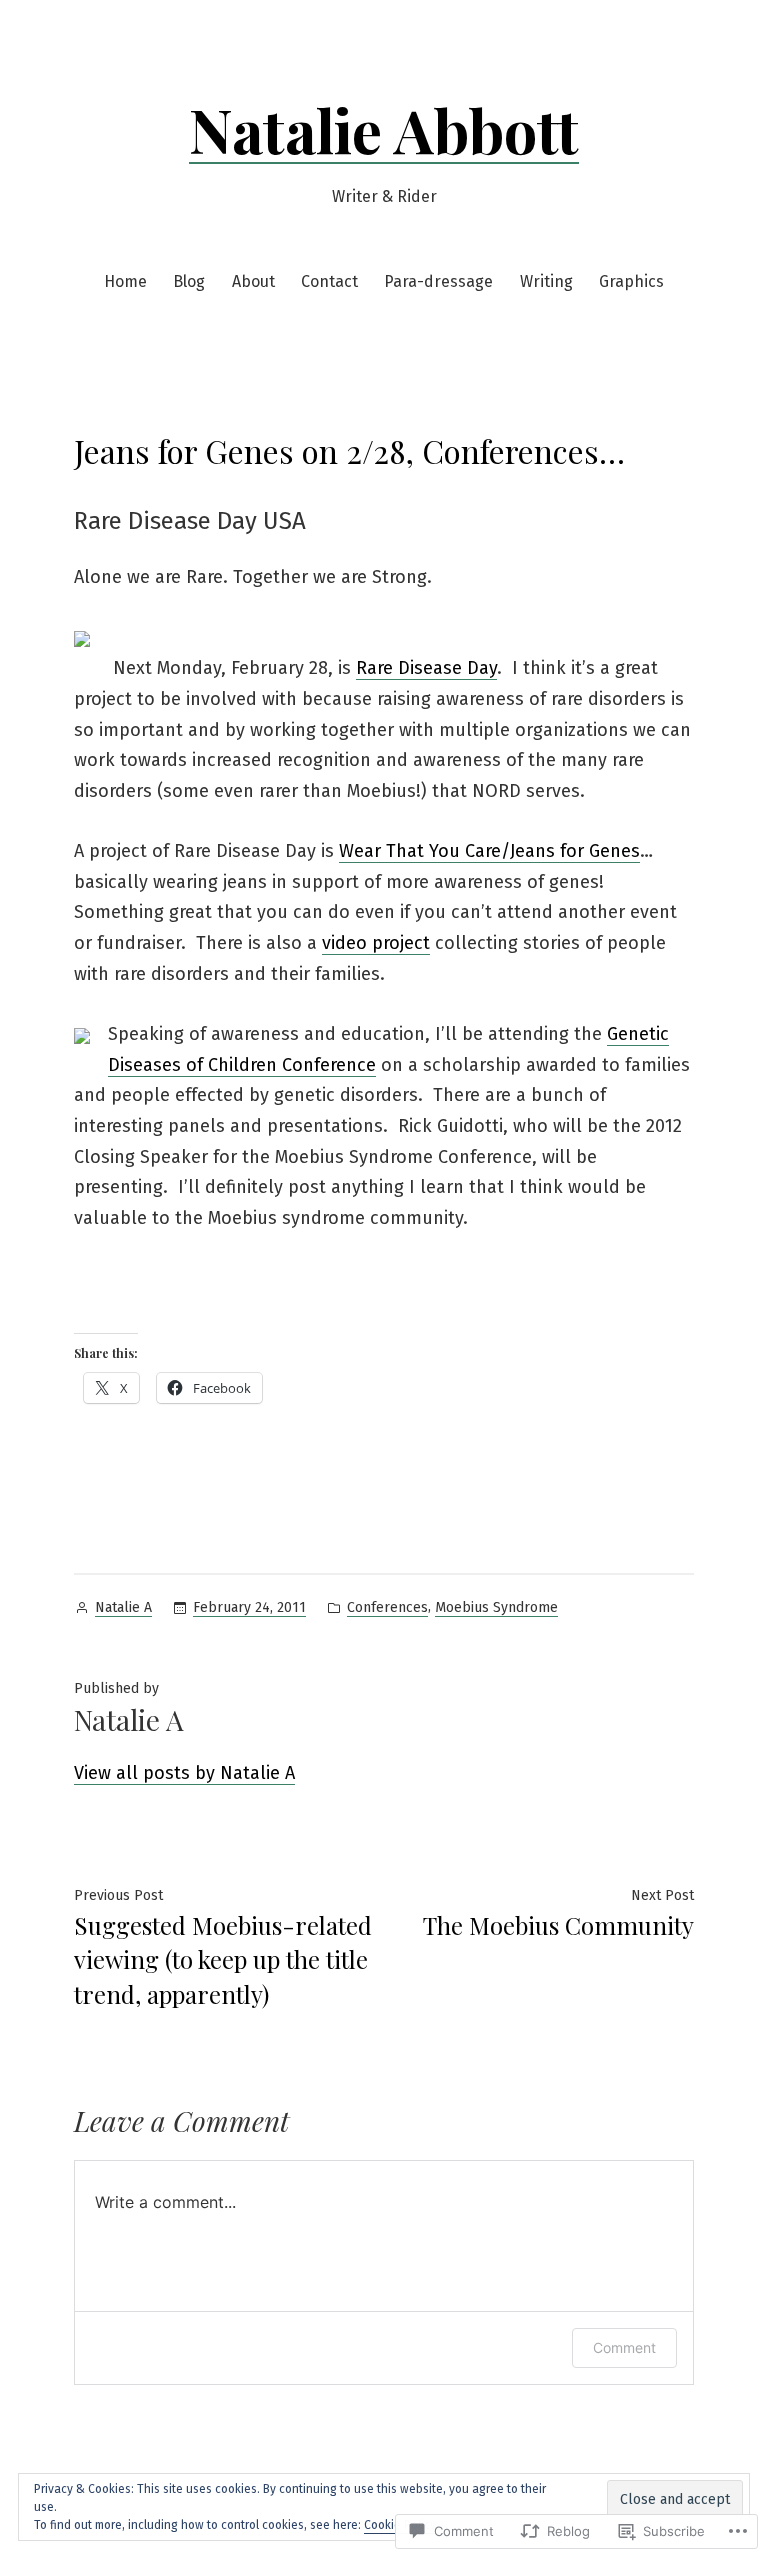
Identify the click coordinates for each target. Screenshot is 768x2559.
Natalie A (123, 1607)
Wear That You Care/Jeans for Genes (489, 851)
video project (376, 943)
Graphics (631, 281)
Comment (624, 2347)
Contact (329, 281)
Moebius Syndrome (496, 1607)
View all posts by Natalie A (184, 1773)
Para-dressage (438, 281)
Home (125, 281)
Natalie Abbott (384, 129)
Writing (546, 281)
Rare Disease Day (426, 668)
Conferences (387, 1607)
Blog (189, 281)
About (253, 281)
